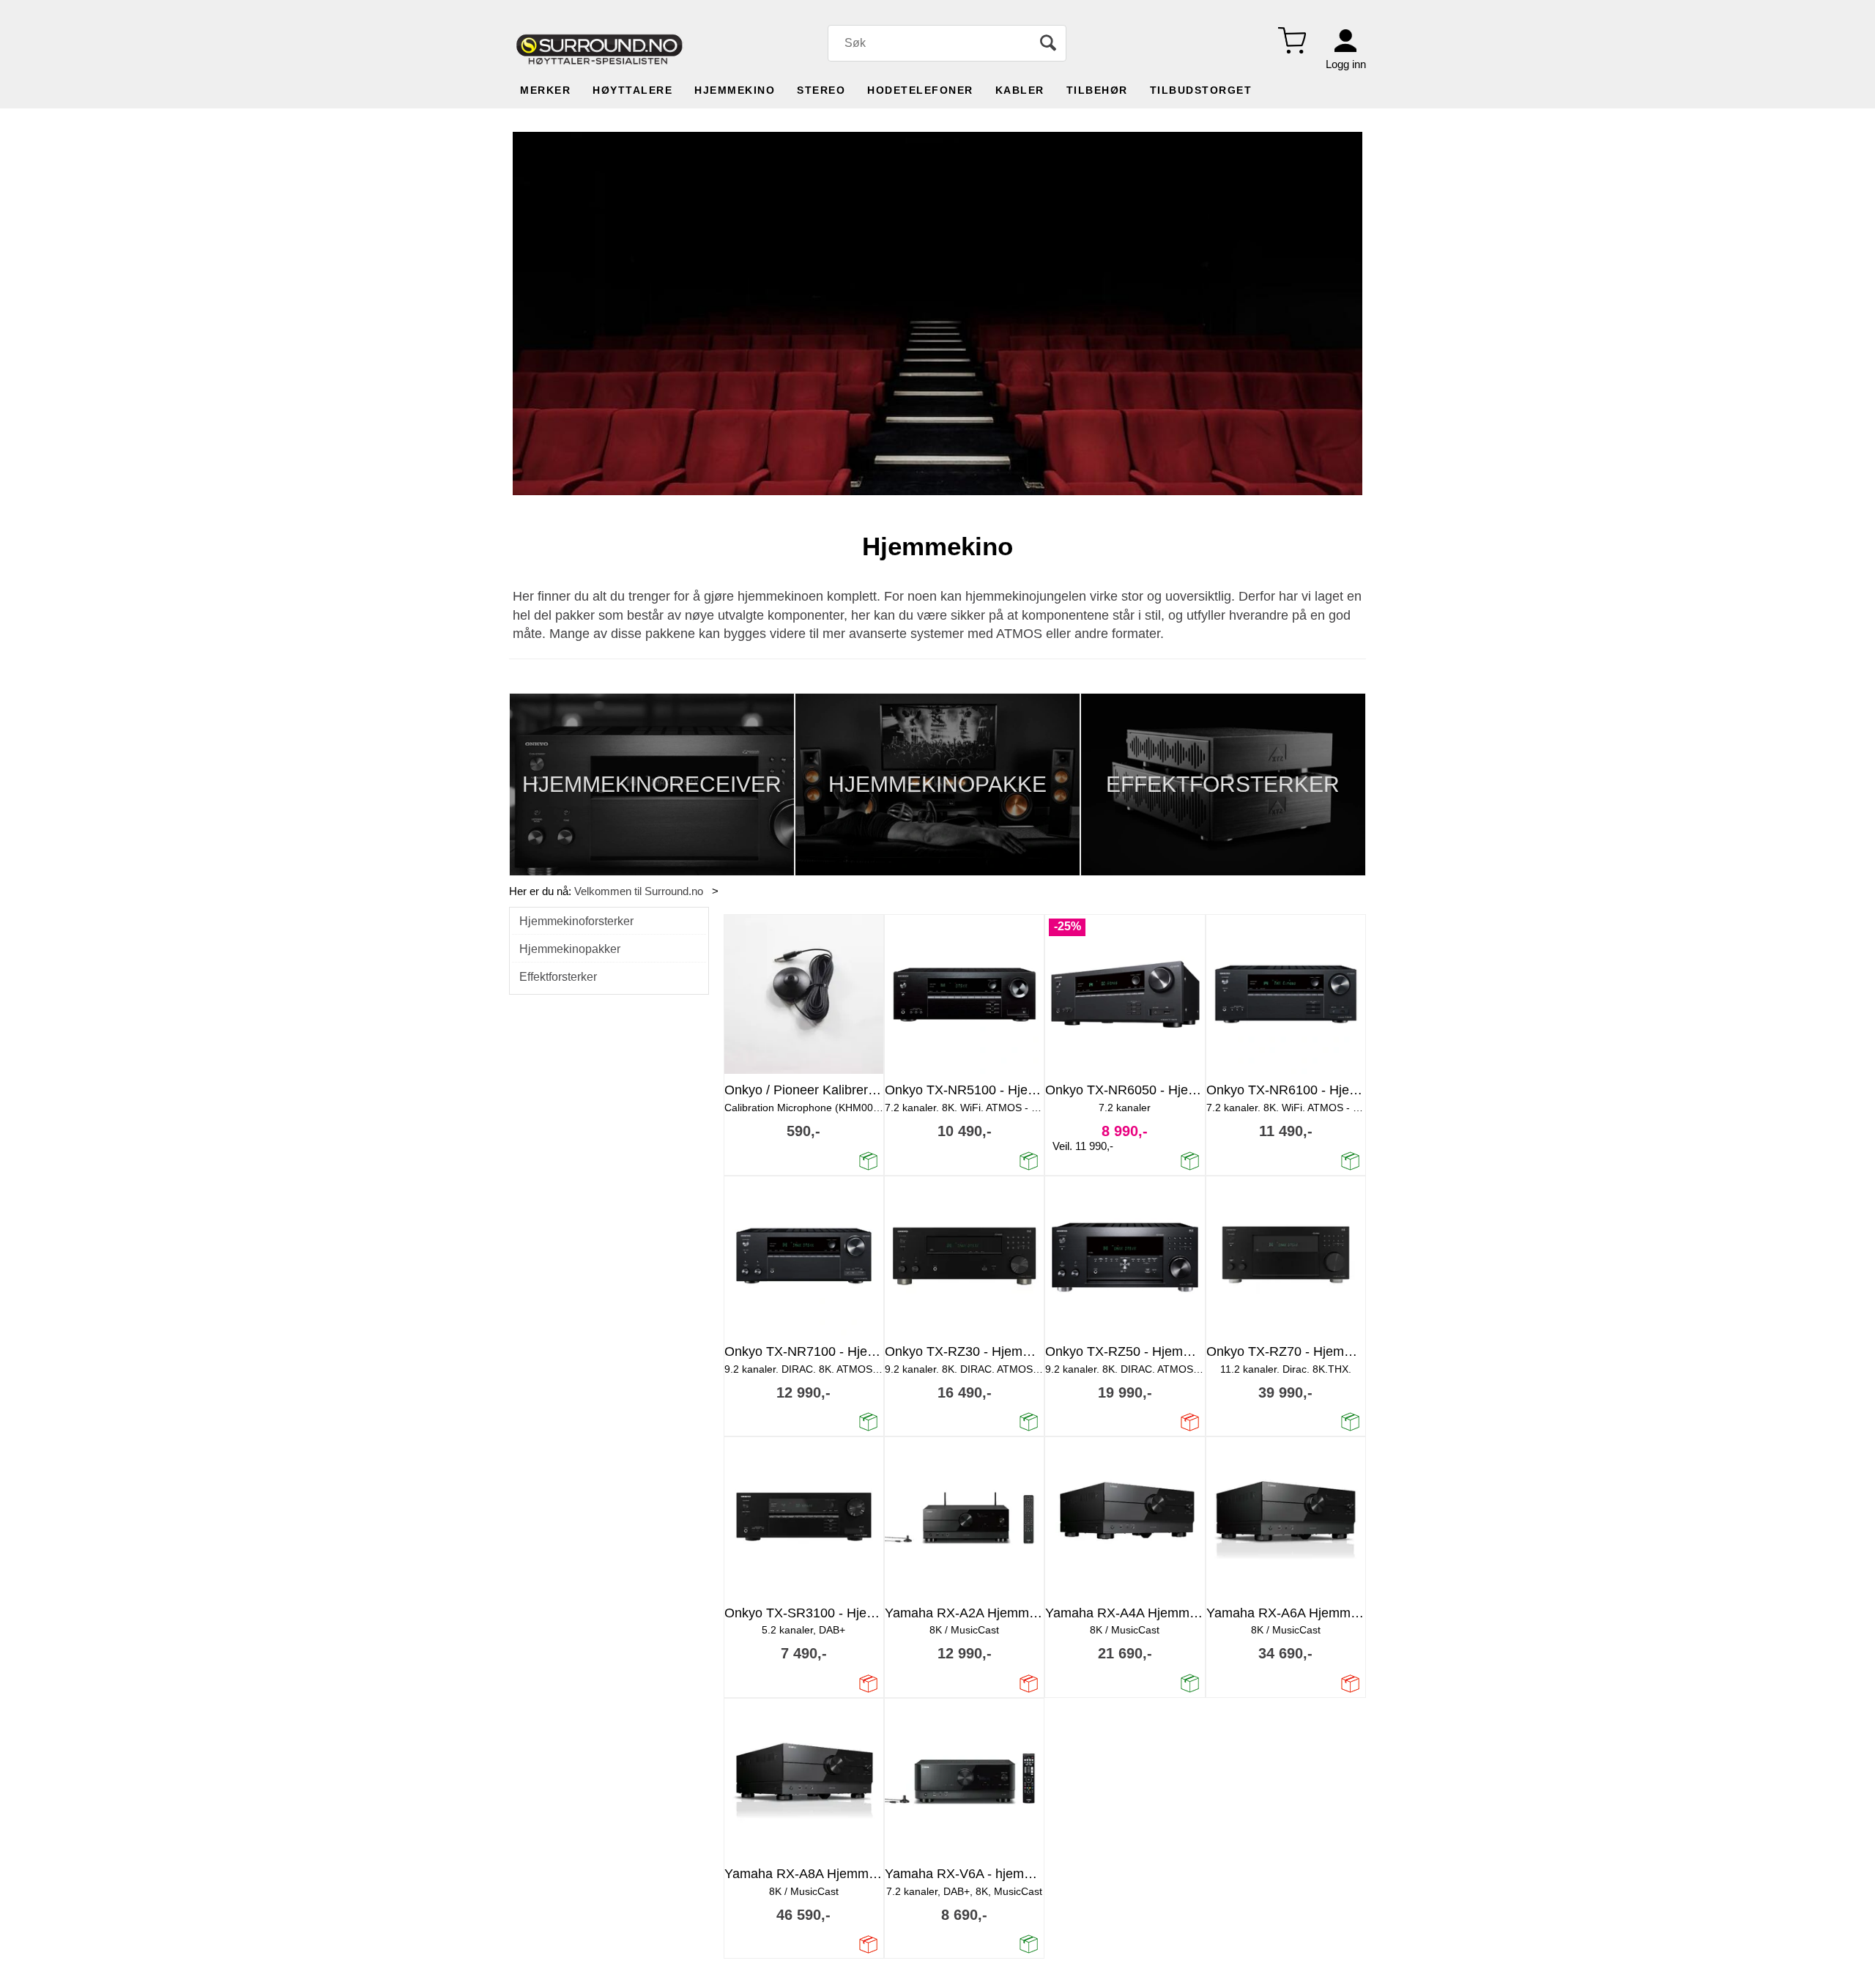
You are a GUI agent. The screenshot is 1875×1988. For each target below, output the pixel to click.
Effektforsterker (558, 977)
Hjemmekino (735, 90)
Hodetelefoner (920, 90)
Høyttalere (632, 90)
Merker (545, 90)
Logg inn (1346, 64)
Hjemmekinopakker (570, 949)
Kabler (1020, 90)
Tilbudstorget (1201, 90)
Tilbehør (1097, 90)
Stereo (821, 90)
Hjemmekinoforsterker (576, 921)
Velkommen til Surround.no (639, 891)
